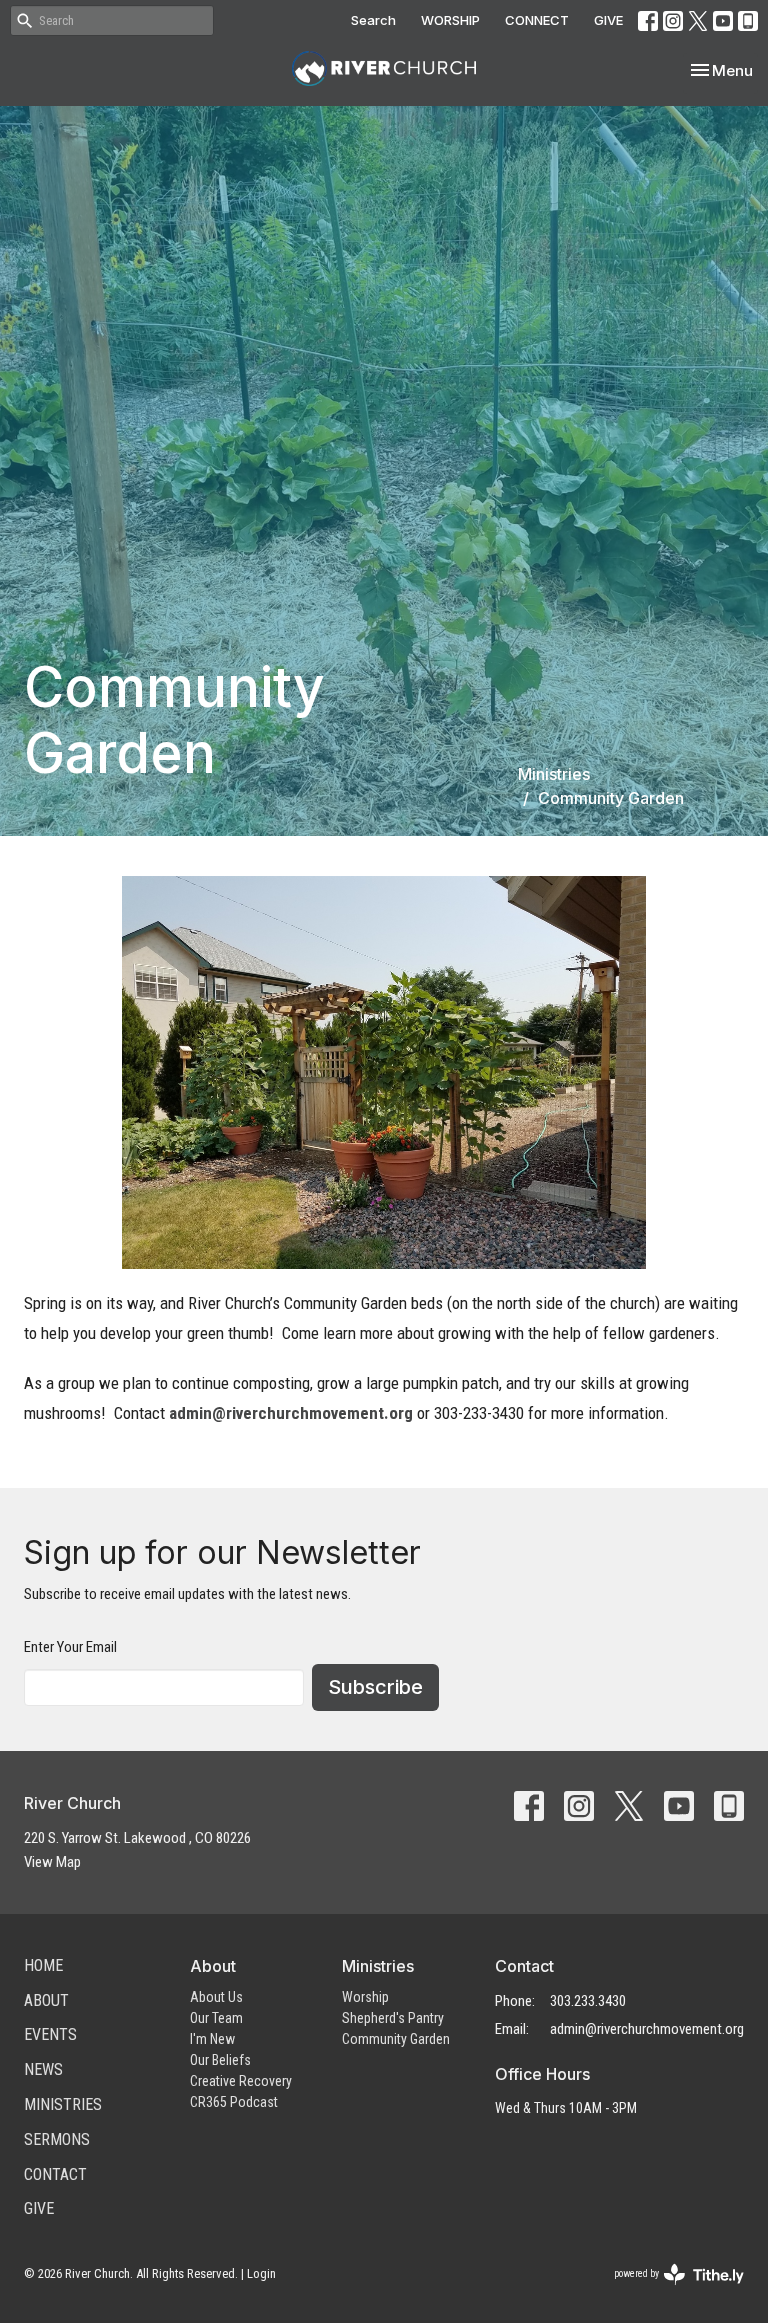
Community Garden (396, 2039)
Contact (55, 2174)
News (43, 2069)
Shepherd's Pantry (393, 2018)
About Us (216, 1997)
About (46, 2000)
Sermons (57, 2139)
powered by (667, 2291)
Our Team (216, 2018)
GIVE (608, 20)
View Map (52, 1862)
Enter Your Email (70, 1647)
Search (373, 20)
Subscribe (375, 1687)
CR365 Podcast (234, 2102)
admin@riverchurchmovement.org (291, 1413)
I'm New (212, 2039)
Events (50, 2034)
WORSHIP (450, 20)
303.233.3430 (588, 2001)
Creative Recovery (241, 2081)
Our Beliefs (220, 2060)
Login (261, 2273)
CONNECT (537, 20)
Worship (365, 1997)
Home (43, 1965)
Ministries (554, 774)
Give (39, 2208)
